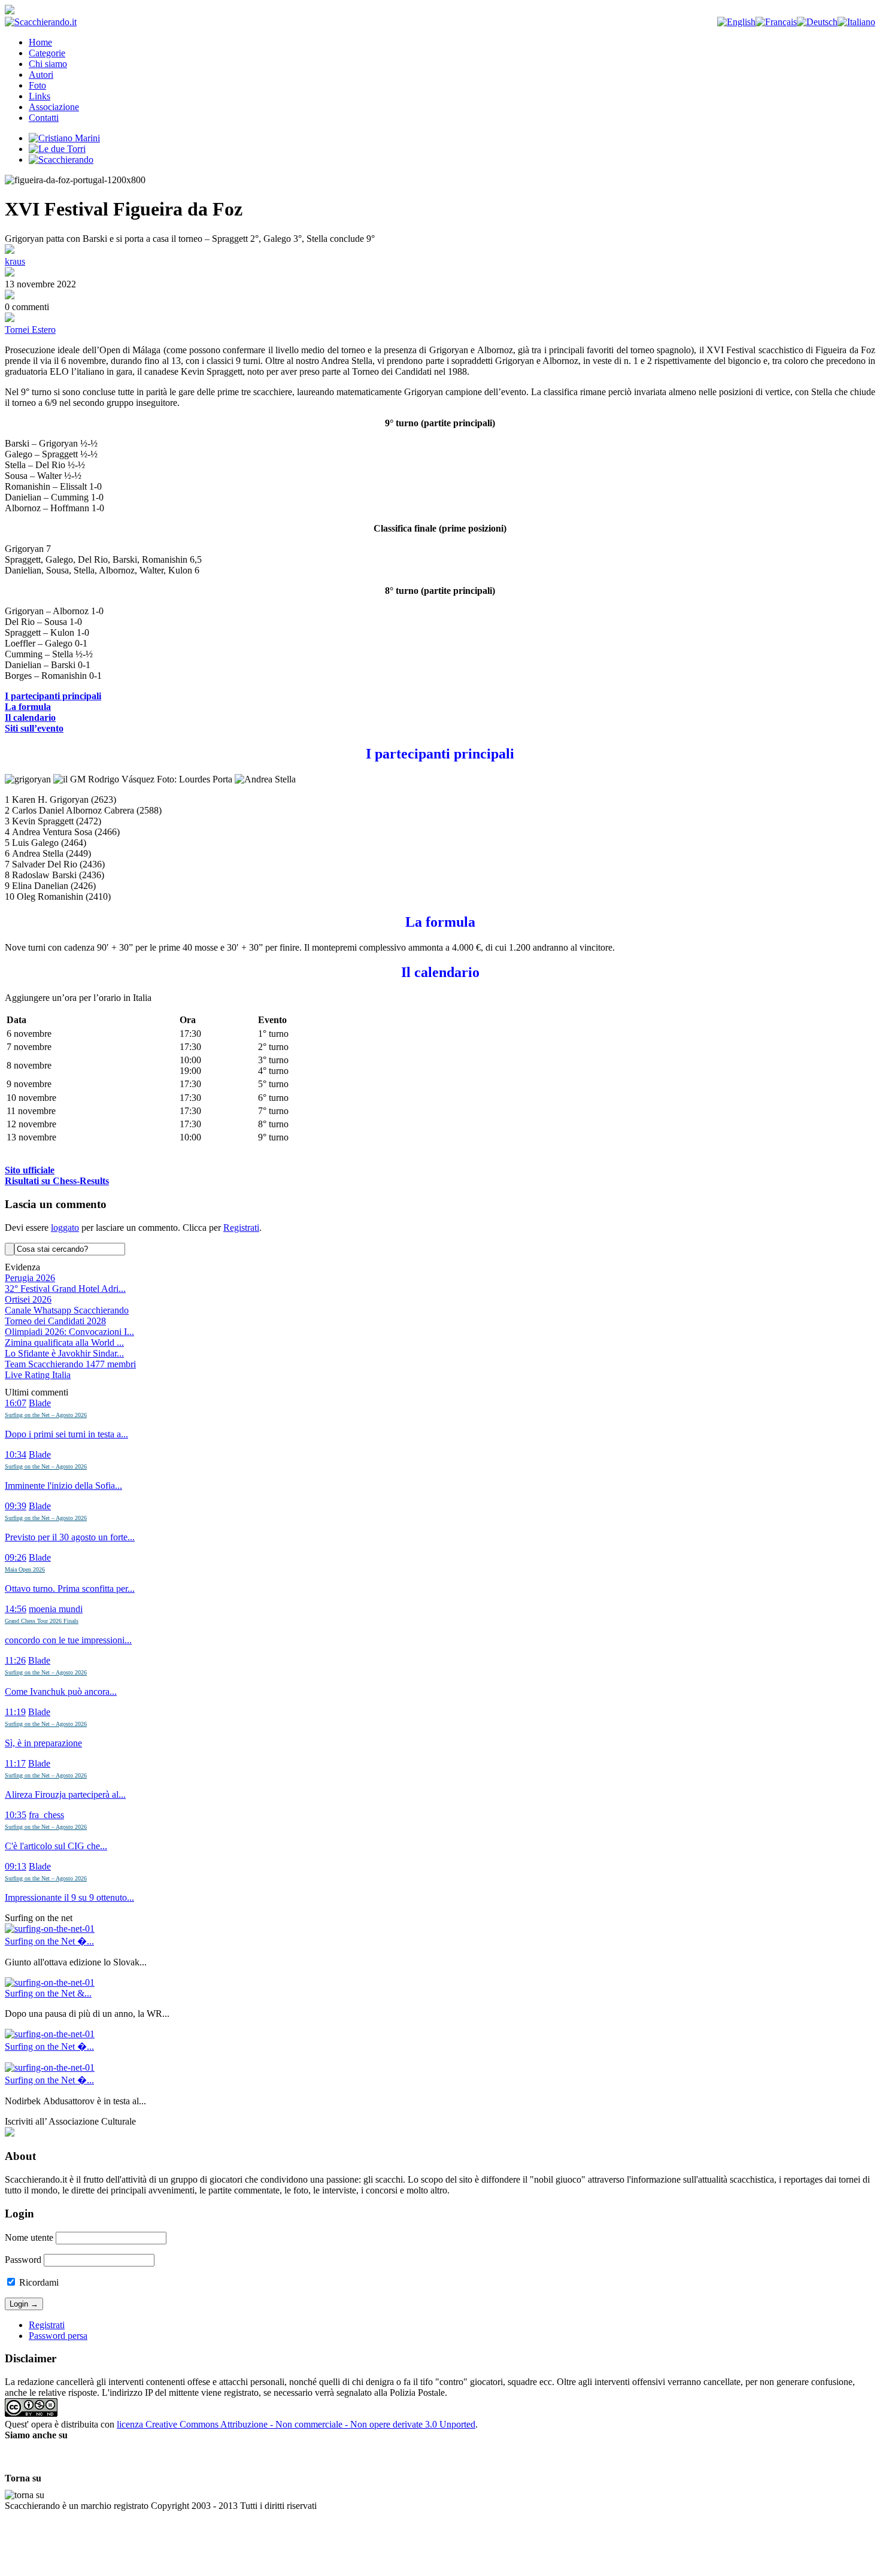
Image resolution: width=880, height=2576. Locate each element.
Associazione (54, 107)
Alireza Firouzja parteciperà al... (65, 1794)
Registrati (241, 1228)
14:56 (16, 1609)
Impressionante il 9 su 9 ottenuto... (69, 1897)
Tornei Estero (30, 330)
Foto (37, 85)
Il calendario (30, 717)
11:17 (15, 1763)
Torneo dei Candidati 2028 (55, 1321)
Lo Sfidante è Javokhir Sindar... (64, 1353)
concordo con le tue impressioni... (68, 1640)
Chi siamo (48, 64)
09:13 (16, 1866)
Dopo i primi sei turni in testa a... (66, 1434)
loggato (65, 1228)
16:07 (16, 1403)
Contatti (44, 118)
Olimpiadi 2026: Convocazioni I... (69, 1332)
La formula (28, 707)
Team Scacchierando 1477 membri (70, 1364)
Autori (41, 75)
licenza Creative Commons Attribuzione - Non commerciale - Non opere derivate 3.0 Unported (296, 2424)
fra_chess (46, 1815)
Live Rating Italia (38, 1375)
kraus (15, 261)
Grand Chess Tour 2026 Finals (42, 1621)
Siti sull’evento (34, 728)
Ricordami (38, 2282)
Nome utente (29, 2237)
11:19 (15, 1712)
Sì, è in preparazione (43, 1743)
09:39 (16, 1506)
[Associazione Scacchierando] (10, 2133)
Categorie (47, 53)
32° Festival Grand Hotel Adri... (65, 1289)
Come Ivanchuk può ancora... (61, 1691)
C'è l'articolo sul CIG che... (56, 1846)
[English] (736, 22)
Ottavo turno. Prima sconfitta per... (70, 1589)
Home (40, 42)
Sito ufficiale (30, 1170)
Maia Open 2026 (25, 1569)
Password (23, 2260)
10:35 (16, 1815)
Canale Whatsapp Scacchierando (67, 1310)
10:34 (16, 1454)
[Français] (776, 22)
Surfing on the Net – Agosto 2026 (46, 1415)
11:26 (15, 1660)
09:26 (16, 1557)
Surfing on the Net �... (49, 1941)
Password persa (58, 2336)
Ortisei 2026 (28, 1299)
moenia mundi (56, 1609)
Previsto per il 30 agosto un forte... (70, 1537)
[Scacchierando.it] (41, 22)
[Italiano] (856, 22)
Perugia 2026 (30, 1278)
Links (40, 96)
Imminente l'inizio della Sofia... (63, 1486)
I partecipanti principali (53, 696)
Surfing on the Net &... (48, 1993)
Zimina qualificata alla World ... (64, 1342)
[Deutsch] (817, 22)
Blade (40, 1403)
